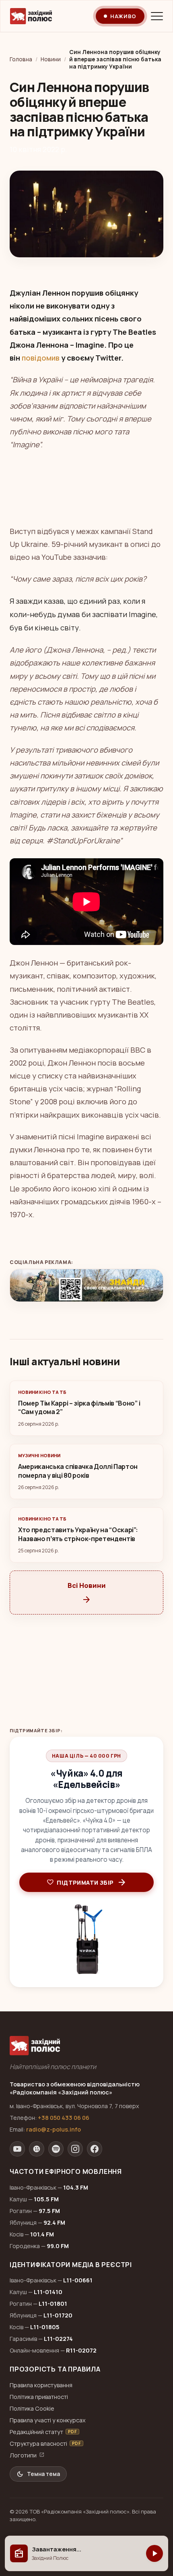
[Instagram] (75, 2149)
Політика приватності (39, 2397)
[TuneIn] (37, 2149)
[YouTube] (17, 2149)
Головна (21, 59)
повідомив (41, 358)
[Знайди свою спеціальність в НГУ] (86, 1285)
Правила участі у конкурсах (48, 2420)
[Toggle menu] (157, 16)
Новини (51, 59)
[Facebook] (95, 2149)
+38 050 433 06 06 (64, 2118)
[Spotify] (56, 2149)
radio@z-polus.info (54, 2129)
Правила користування (41, 2385)
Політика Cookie (32, 2408)
